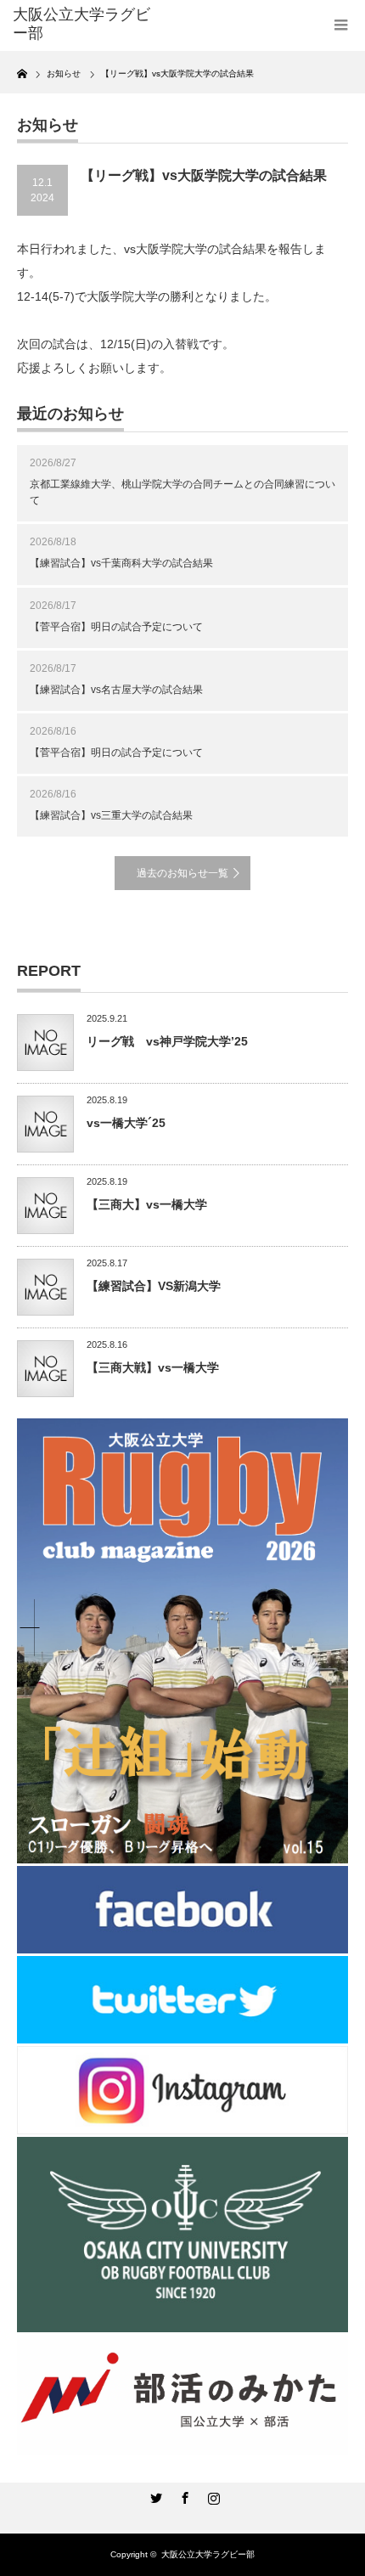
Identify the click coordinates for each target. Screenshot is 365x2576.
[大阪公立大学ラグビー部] (86, 24)
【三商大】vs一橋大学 (147, 1204)
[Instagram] (211, 2495)
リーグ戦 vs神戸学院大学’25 (167, 1041)
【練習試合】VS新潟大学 (154, 1286)
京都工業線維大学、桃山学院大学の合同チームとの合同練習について (182, 492)
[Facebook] (182, 2495)
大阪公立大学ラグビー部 (208, 2554)
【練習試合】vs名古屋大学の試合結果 (116, 690)
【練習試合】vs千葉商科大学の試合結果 (121, 563)
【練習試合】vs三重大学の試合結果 (111, 815)
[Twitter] (154, 2495)
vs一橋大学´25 (126, 1123)
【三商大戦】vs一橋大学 (153, 1367)
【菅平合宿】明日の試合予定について (116, 627)
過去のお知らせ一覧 (182, 873)
